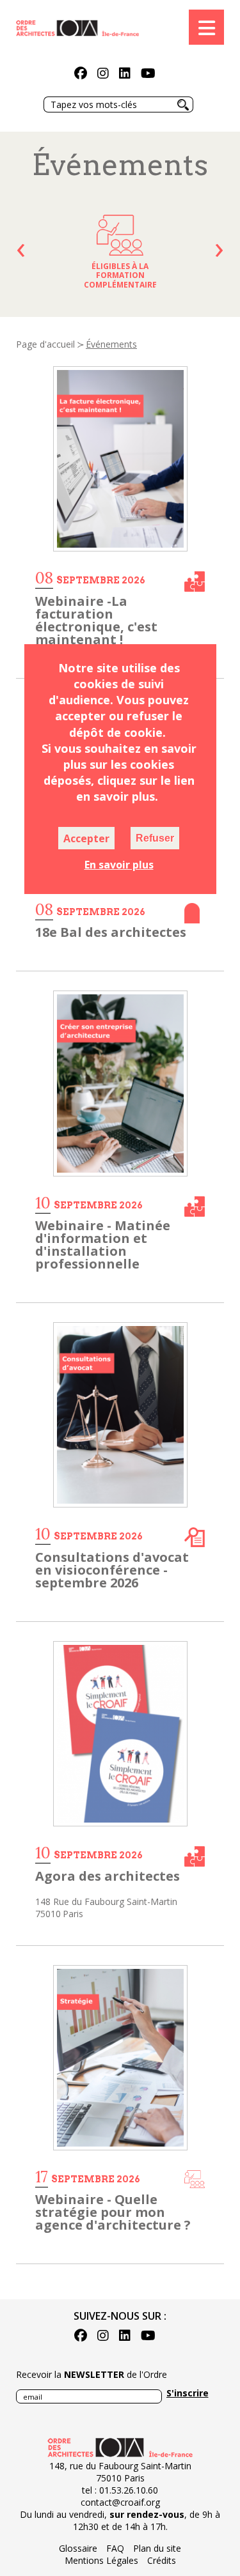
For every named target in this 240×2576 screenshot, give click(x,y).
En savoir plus (119, 865)
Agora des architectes (108, 1876)
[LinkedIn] (125, 74)
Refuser (155, 838)
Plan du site (157, 2548)
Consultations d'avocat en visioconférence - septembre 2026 (112, 1570)
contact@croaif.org (120, 2502)
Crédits (162, 2560)
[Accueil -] (77, 27)
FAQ (115, 2548)
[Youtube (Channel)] (148, 74)
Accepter (86, 838)
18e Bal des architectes (111, 932)
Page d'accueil (45, 344)
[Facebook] (81, 74)
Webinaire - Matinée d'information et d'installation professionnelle (103, 1245)
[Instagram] (103, 74)
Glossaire (78, 2548)
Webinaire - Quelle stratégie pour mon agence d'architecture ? (113, 2212)
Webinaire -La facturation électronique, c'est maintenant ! (96, 620)
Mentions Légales (101, 2560)
